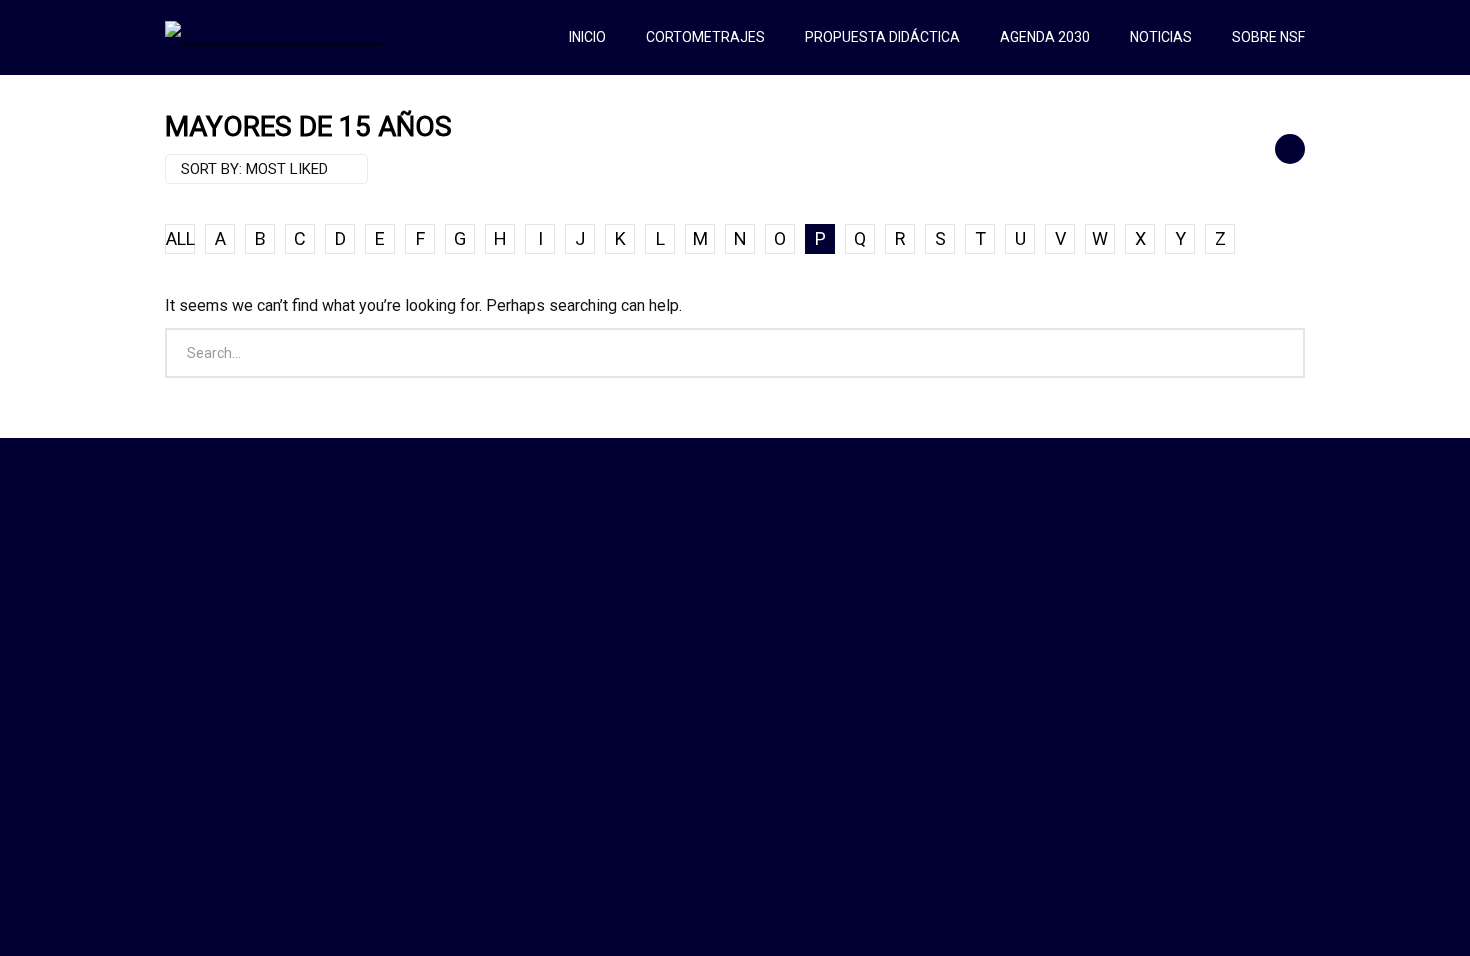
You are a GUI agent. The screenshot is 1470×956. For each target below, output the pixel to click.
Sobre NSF (1268, 37)
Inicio (587, 37)
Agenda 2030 (1045, 37)
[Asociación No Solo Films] (273, 37)
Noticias (1161, 37)
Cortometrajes (705, 37)
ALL (180, 238)
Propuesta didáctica (882, 37)
